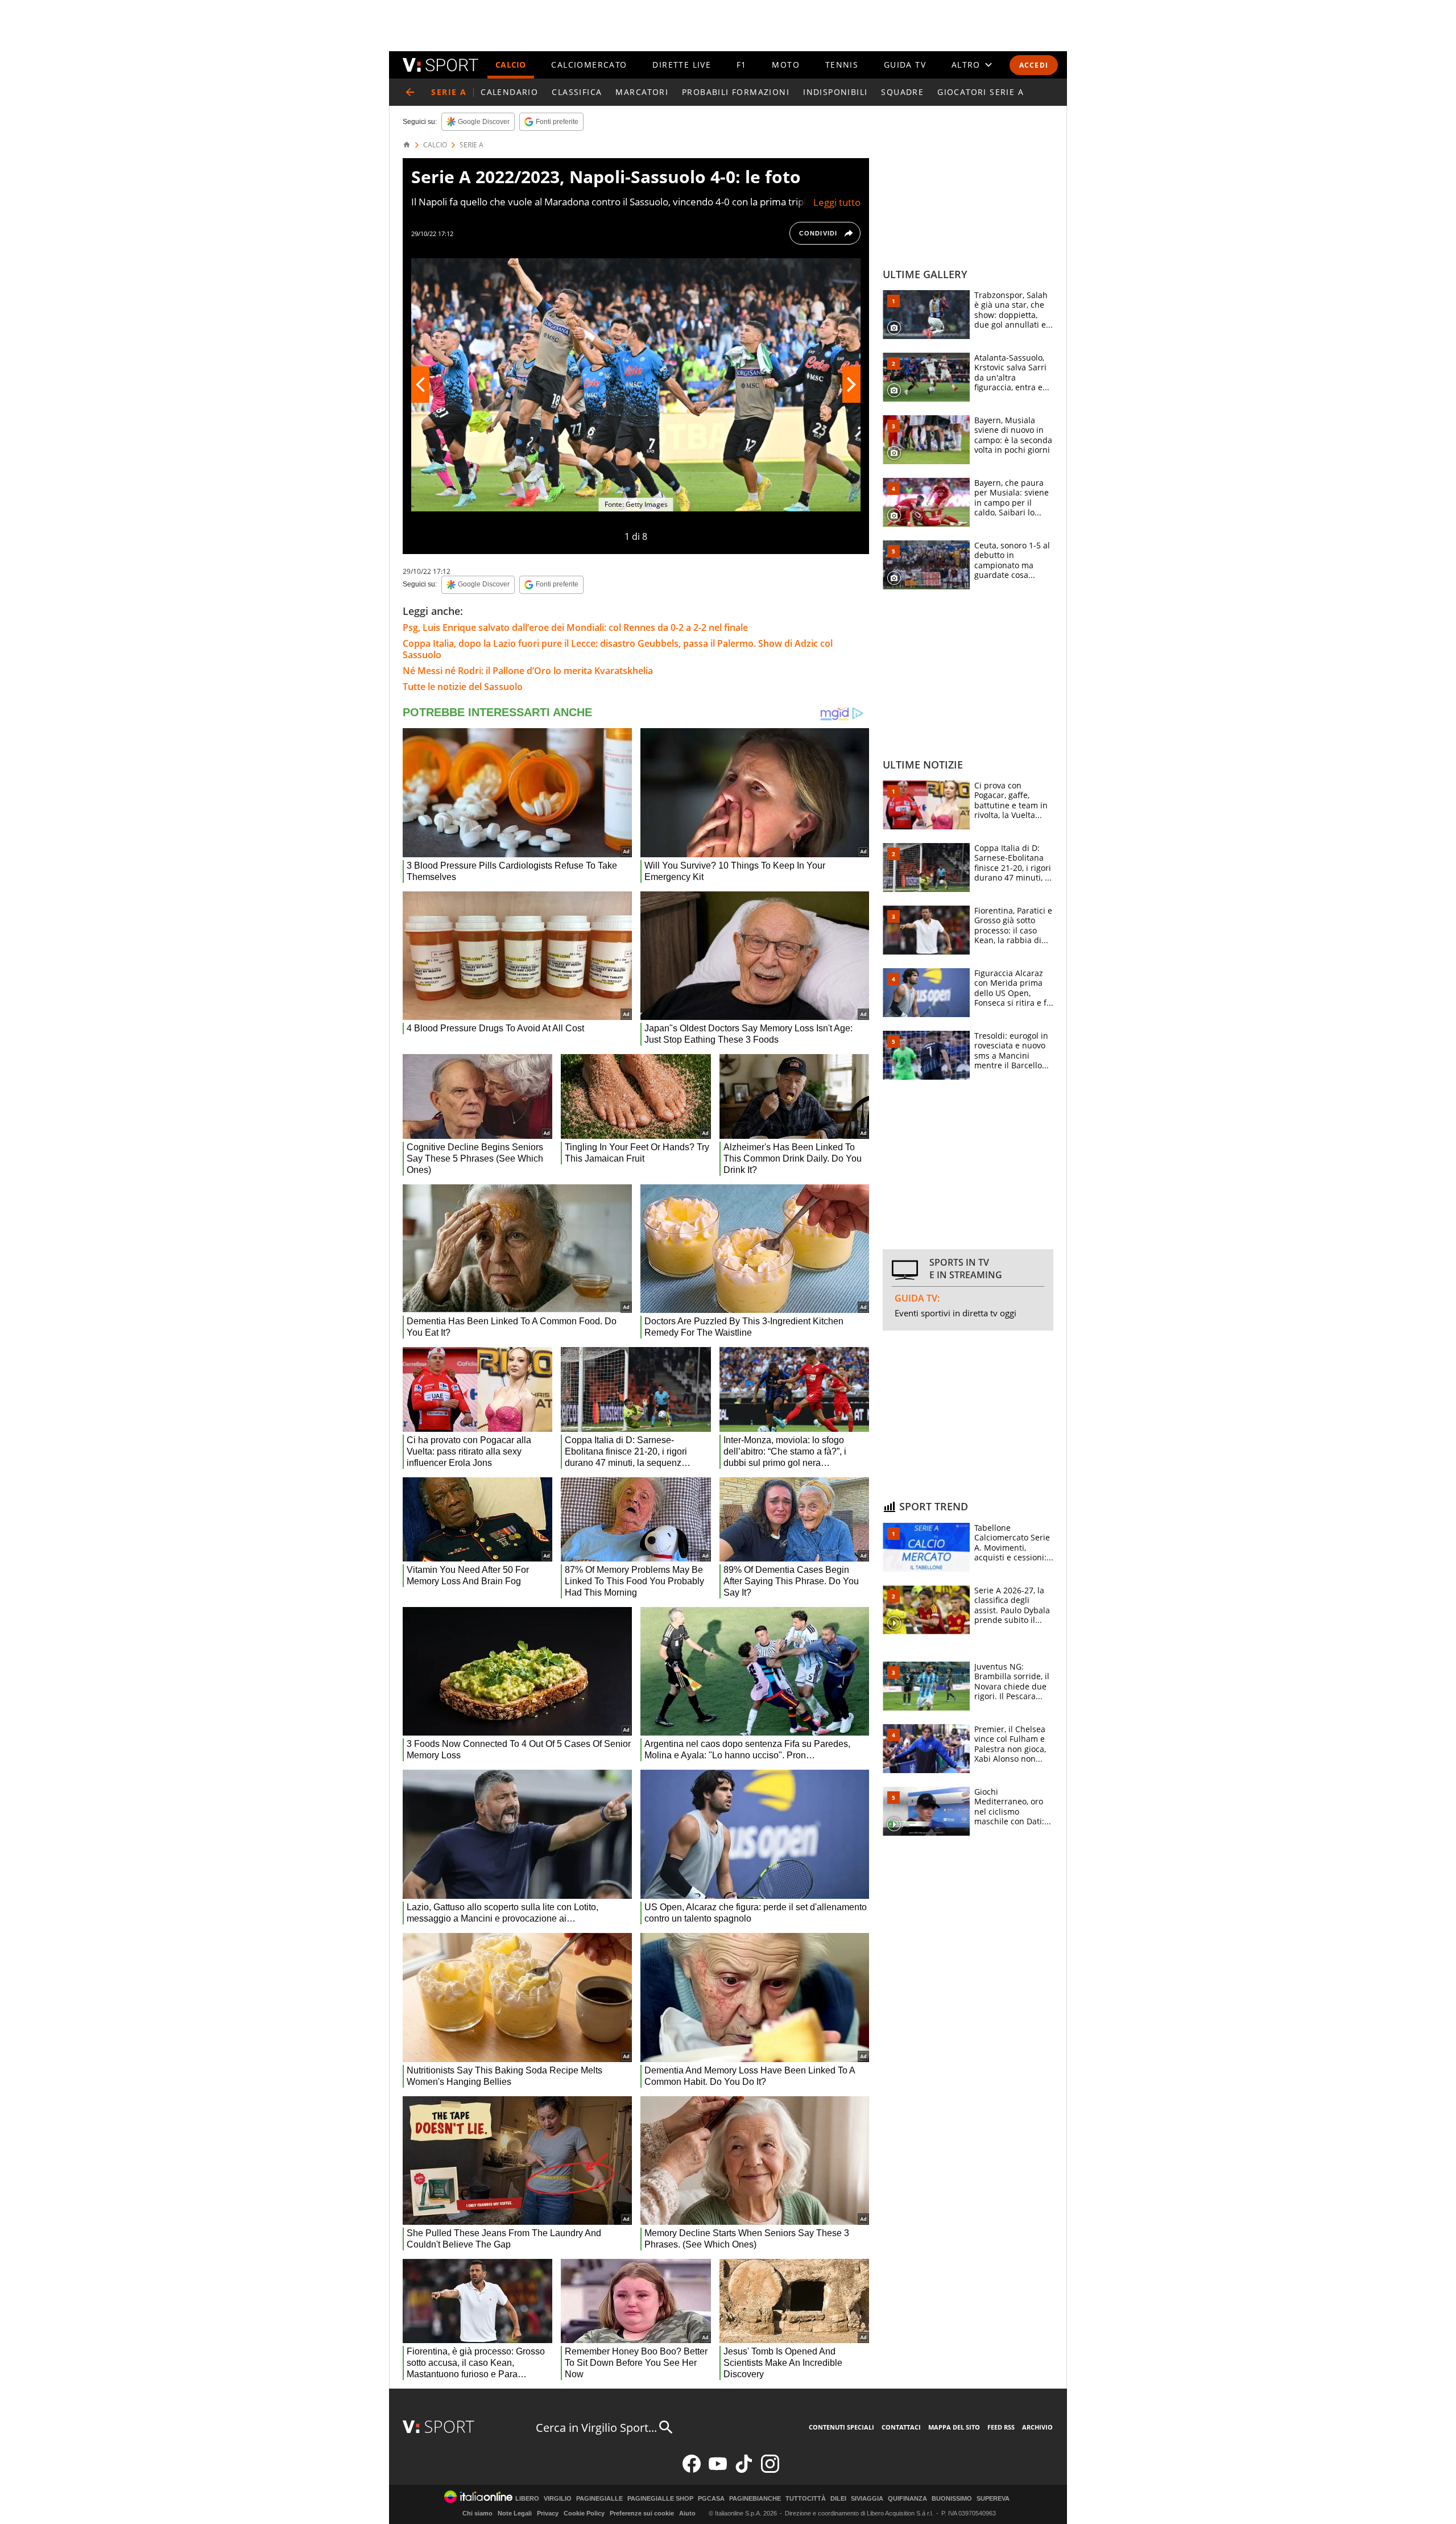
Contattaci (901, 2427)
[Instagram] (770, 2470)
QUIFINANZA (907, 2499)
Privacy (548, 2513)
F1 (742, 65)
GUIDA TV (905, 65)
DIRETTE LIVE (682, 65)
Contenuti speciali (841, 2427)
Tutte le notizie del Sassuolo (463, 687)
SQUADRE (902, 92)
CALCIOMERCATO (589, 65)
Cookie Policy (584, 2513)
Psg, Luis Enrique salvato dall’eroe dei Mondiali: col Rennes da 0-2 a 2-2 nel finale (575, 627)
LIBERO (527, 2499)
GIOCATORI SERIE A (981, 92)
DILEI (838, 2499)
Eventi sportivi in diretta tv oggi (955, 1313)
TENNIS (842, 65)
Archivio (1037, 2427)
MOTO (786, 65)
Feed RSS (1001, 2427)
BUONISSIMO (952, 2499)
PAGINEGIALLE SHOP (660, 2499)
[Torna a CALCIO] (410, 92)
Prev (420, 385)
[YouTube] (718, 2470)
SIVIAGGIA (867, 2499)
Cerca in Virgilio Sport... (596, 2428)
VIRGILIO (558, 2499)
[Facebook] (692, 2470)
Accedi (1034, 65)
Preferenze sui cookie (642, 2513)
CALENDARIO (509, 92)
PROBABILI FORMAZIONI (736, 92)
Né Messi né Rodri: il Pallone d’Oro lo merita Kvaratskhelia (528, 671)
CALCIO (511, 65)
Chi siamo (477, 2513)
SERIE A (471, 145)
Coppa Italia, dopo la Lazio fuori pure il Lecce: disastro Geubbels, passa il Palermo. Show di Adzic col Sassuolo (618, 649)
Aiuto (687, 2513)
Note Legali (515, 2513)
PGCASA (711, 2499)
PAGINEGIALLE (599, 2499)
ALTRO (966, 65)
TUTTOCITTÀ (806, 2499)
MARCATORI (642, 92)
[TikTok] (744, 2470)
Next (851, 385)
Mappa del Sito (954, 2427)
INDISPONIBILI (835, 92)
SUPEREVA (993, 2499)
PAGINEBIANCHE (755, 2499)
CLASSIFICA (577, 92)
